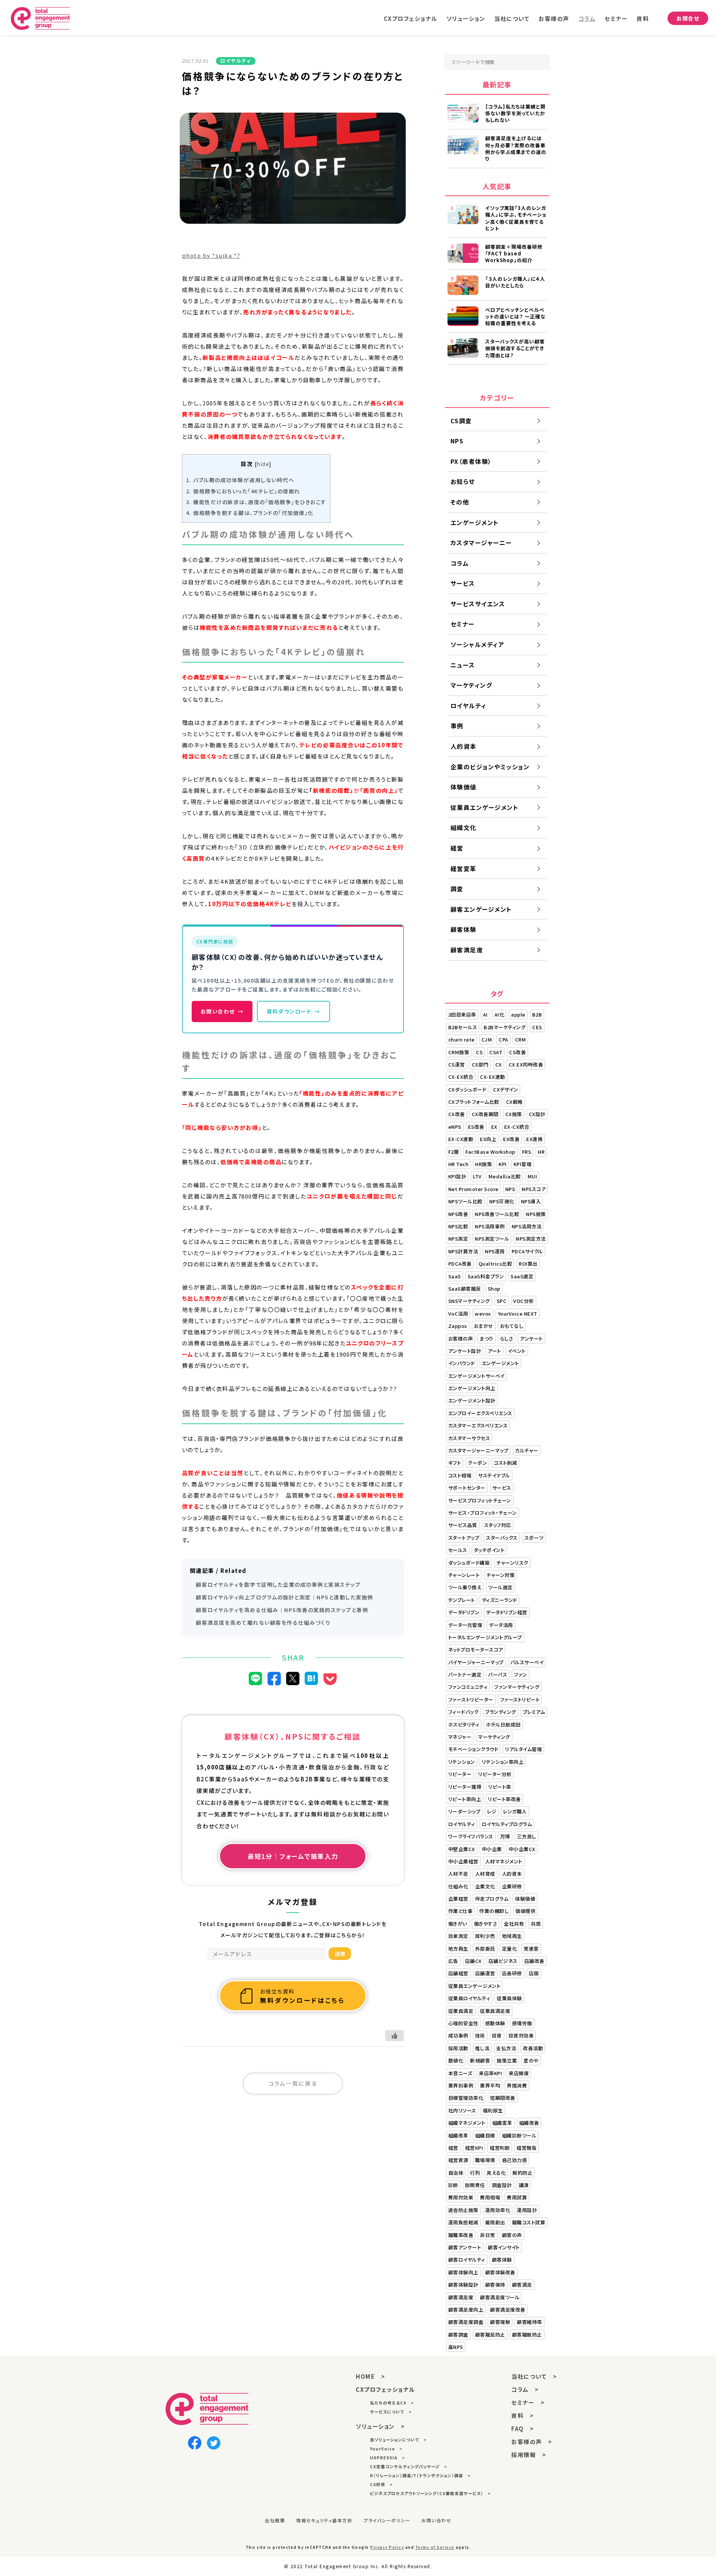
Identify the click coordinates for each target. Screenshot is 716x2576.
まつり (486, 1339)
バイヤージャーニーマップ (476, 1662)
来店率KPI (490, 2073)
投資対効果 (521, 2035)
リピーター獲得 (465, 1787)
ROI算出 (528, 1264)
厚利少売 (485, 1936)
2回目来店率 (462, 1014)
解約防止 (522, 2173)
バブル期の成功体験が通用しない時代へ (240, 480)
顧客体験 (464, 929)
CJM (487, 1039)
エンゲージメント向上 (472, 1388)
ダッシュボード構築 (469, 1563)
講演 (524, 2185)
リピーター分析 (495, 1774)
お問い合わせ (222, 1011)
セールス (458, 1550)
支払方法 (506, 2048)
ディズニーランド (500, 1600)
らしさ (507, 1339)
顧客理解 (500, 2322)
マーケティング (472, 685)
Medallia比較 (505, 1176)
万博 (505, 1836)
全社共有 (514, 1924)
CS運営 (457, 1064)
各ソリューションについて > (398, 2440)
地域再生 (512, 1936)
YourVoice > (386, 2448)
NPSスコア (534, 1189)
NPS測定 (458, 1239)
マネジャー (460, 1737)
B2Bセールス (463, 1027)
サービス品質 (463, 1525)
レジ (492, 1811)
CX (499, 1064)
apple (518, 1014)
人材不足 (458, 1874)
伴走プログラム (492, 1899)
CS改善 (517, 1052)
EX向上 (488, 1139)
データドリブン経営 (507, 1612)
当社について (512, 18)
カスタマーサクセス (469, 1438)
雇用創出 (495, 2222)
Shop (494, 1289)
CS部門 (480, 1064)
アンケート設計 (465, 1351)
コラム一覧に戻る (293, 2083)
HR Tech (459, 1164)
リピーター (460, 1774)
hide (263, 464)
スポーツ (534, 1538)
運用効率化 (498, 2210)
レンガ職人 (515, 1811)
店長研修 (512, 1973)
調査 (457, 889)
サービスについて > (391, 2412)
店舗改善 (534, 1961)
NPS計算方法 (463, 1251)
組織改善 (529, 2123)
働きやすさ (486, 1924)
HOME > (370, 2376)
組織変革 (502, 2123)
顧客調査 (458, 2335)
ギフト (455, 1463)
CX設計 (537, 1114)
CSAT (496, 1052)
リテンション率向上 (503, 1762)
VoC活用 (458, 1314)
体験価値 (464, 787)
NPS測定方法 (531, 1239)
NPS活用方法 (527, 1226)
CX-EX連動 (493, 1077)
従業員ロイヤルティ (469, 1998)
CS (479, 1052)
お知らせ (463, 481)
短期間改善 (503, 2098)
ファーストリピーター (471, 1699)
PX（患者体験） (471, 461)
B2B (537, 1014)
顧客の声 (512, 2235)
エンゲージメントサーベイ (476, 1376)
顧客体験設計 (463, 2285)
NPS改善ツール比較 (497, 1214)
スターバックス (502, 1538)
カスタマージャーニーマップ (478, 1450)
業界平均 (490, 2085)
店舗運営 (485, 1973)
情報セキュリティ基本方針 (324, 2520)
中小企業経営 (463, 1861)
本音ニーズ (460, 2073)
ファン (521, 1675)
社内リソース (462, 2110)
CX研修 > (381, 2484)
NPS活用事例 (490, 1226)
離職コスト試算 (529, 2222)
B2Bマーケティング (505, 1027)
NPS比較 (458, 1226)
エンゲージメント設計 (472, 1400)
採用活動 (458, 2048)
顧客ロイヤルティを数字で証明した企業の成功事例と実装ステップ (278, 1584)
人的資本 (464, 746)
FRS (527, 1152)
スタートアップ (464, 1538)
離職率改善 (461, 2235)
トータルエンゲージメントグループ (485, 1637)
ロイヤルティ (469, 706)
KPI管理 (523, 1164)
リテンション (462, 1762)
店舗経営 (458, 1973)
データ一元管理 (465, 1625)
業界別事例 (461, 2085)
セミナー (616, 18)
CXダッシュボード (467, 1089)
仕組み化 (458, 1886)
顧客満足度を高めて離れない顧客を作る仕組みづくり (263, 1622)
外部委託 (485, 1949)
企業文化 (485, 1886)
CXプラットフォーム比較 (474, 1102)
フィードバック (464, 1712)
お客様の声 (554, 18)
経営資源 (458, 2160)
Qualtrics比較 (495, 1264)
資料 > (522, 2415)
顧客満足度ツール (500, 2297)
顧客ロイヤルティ (467, 2260)
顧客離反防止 (490, 2335)
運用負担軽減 (463, 2222)
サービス (463, 583)
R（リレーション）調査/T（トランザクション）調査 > (420, 2475)
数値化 (456, 2060)
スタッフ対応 (498, 1525)
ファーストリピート (520, 1699)
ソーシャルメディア (478, 644)
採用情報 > (529, 2455)
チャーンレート (464, 1575)
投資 (497, 2035)
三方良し (527, 1836)
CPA (503, 1039)
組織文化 (464, 827)
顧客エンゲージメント (481, 909)
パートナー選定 (465, 1675)
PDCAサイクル (527, 1251)
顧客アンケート (465, 2247)
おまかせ (484, 1326)
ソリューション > (380, 2426)
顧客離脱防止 (527, 2335)
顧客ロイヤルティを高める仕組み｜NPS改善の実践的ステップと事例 (282, 1610)
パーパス (498, 1675)
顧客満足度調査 (466, 2322)
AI (485, 1014)
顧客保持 (495, 2285)
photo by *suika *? (211, 255)
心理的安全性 (463, 2023)
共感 (536, 1924)
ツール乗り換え (465, 1587)
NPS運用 (495, 1251)
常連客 (531, 1949)
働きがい (458, 1924)
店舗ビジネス (503, 1961)
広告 (453, 1961)
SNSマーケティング (469, 1301)
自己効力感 (515, 2160)
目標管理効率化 (466, 2098)
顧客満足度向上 (466, 2310)
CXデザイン (505, 1089)
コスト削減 (505, 1463)
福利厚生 (493, 2110)
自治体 (456, 2173)
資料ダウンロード (293, 1011)
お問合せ (688, 18)
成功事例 (458, 2035)
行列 (475, 2173)
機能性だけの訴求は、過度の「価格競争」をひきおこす (256, 502)
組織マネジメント (467, 2123)
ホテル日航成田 (503, 1724)
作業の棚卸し (494, 1911)
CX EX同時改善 (526, 1064)
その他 (460, 502)
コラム (587, 18)
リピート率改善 (504, 1799)
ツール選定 (500, 1587)
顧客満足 (522, 2285)
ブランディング (501, 1712)
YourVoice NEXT (518, 1314)
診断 (453, 2185)
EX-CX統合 (517, 1127)
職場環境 (485, 2160)
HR (541, 1152)
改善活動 (533, 2048)
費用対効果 (461, 2197)
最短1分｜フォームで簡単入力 (293, 1856)
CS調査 (461, 421)
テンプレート (462, 1600)
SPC (502, 1301)
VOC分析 (524, 1301)
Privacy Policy (387, 2547)
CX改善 (457, 1114)
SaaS (455, 1276)
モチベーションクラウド (473, 1749)
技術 (480, 2035)
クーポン (477, 1463)
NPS (457, 441)
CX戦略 (514, 1102)
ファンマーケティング (517, 1687)
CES (537, 1027)
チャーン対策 (500, 1575)
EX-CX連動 (461, 1139)
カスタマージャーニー (481, 543)
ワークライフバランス (471, 1836)
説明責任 (475, 2185)
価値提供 (525, 1911)
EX (494, 1127)
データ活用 (501, 1625)
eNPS (455, 1127)
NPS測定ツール (492, 1239)
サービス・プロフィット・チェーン (483, 1513)
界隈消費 (517, 2085)
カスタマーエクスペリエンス (478, 1425)
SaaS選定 (522, 1276)
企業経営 (458, 1899)
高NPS (456, 2347)
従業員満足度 (495, 2011)
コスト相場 (460, 1475)
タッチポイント (489, 1550)
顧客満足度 (467, 950)
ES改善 (476, 1127)
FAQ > (523, 2429)
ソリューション (466, 18)
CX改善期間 (485, 1114)
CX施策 (514, 1114)
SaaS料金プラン (486, 1276)
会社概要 (275, 2520)
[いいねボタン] (395, 2036)
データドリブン (464, 1612)
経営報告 (527, 2148)
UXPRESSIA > (387, 2457)
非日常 (488, 2235)
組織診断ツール (519, 2135)
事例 (457, 726)
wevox (483, 1314)
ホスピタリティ (464, 1724)
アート (494, 1351)
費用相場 (490, 2197)
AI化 (500, 1014)
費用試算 (517, 2197)
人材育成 (485, 1874)
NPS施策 (536, 1214)
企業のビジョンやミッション (490, 767)
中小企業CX (522, 1849)
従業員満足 (461, 2011)
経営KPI (474, 2148)
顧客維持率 (530, 2322)
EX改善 (511, 1139)
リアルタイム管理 (523, 1749)
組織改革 (458, 2135)
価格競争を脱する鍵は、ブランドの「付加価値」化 (250, 513)
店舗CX (473, 1961)
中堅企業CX (462, 1849)
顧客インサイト (504, 2247)
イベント (517, 1351)
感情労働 (522, 2023)
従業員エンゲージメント (485, 807)
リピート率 (500, 1787)
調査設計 (502, 2185)
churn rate (461, 1039)
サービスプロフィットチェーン (480, 1500)
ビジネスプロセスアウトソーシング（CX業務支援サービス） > (430, 2493)
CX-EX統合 (461, 1077)
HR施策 (483, 1164)
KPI (503, 1164)
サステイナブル (494, 1475)
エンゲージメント (475, 522)
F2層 (454, 1152)
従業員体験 (509, 1998)
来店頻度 (519, 2073)
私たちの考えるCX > (392, 2403)
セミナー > (528, 2402)
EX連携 (534, 1139)
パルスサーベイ (527, 1662)
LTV (477, 1176)
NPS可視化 (502, 1201)
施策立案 (507, 2060)
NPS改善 (458, 1214)
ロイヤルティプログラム (507, 1824)
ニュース (463, 665)
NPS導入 (531, 1201)
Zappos (458, 1326)
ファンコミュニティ (468, 1687)
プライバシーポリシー (387, 2520)
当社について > (534, 2376)
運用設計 (527, 2210)
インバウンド (462, 1363)
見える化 (496, 2173)
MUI (533, 1176)
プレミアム (534, 1712)
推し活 (482, 2048)
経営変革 (464, 868)
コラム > (525, 2389)
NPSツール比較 (465, 1201)
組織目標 (485, 2135)
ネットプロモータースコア (476, 1650)
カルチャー (527, 1450)
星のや (531, 2060)
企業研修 (512, 1886)
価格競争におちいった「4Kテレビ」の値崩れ (243, 491)
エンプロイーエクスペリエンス (480, 1413)
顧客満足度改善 (508, 2310)
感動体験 (495, 2023)
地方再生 (458, 1949)
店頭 (534, 1973)
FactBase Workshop (490, 1152)
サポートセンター (467, 1488)
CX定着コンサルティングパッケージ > (409, 2466)
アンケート (531, 1339)
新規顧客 (480, 2060)
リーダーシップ (464, 1811)
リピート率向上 (465, 1799)
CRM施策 (459, 1052)
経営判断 (500, 2148)
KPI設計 (457, 1176)
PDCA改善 (460, 1264)
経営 (457, 848)
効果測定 (458, 1936)
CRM (521, 1039)
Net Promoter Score (473, 1189)
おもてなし (512, 1326)
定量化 (510, 1949)
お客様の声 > (532, 2442)
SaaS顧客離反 (465, 1289)
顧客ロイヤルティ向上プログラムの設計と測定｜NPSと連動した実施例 (285, 1597)
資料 (643, 18)
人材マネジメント (504, 1861)
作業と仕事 (461, 1911)
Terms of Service (435, 2547)
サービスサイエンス (478, 604)
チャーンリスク (512, 1563)
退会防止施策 (463, 2210)
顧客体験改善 (500, 2272)
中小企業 (492, 1849)
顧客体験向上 (463, 2272)
